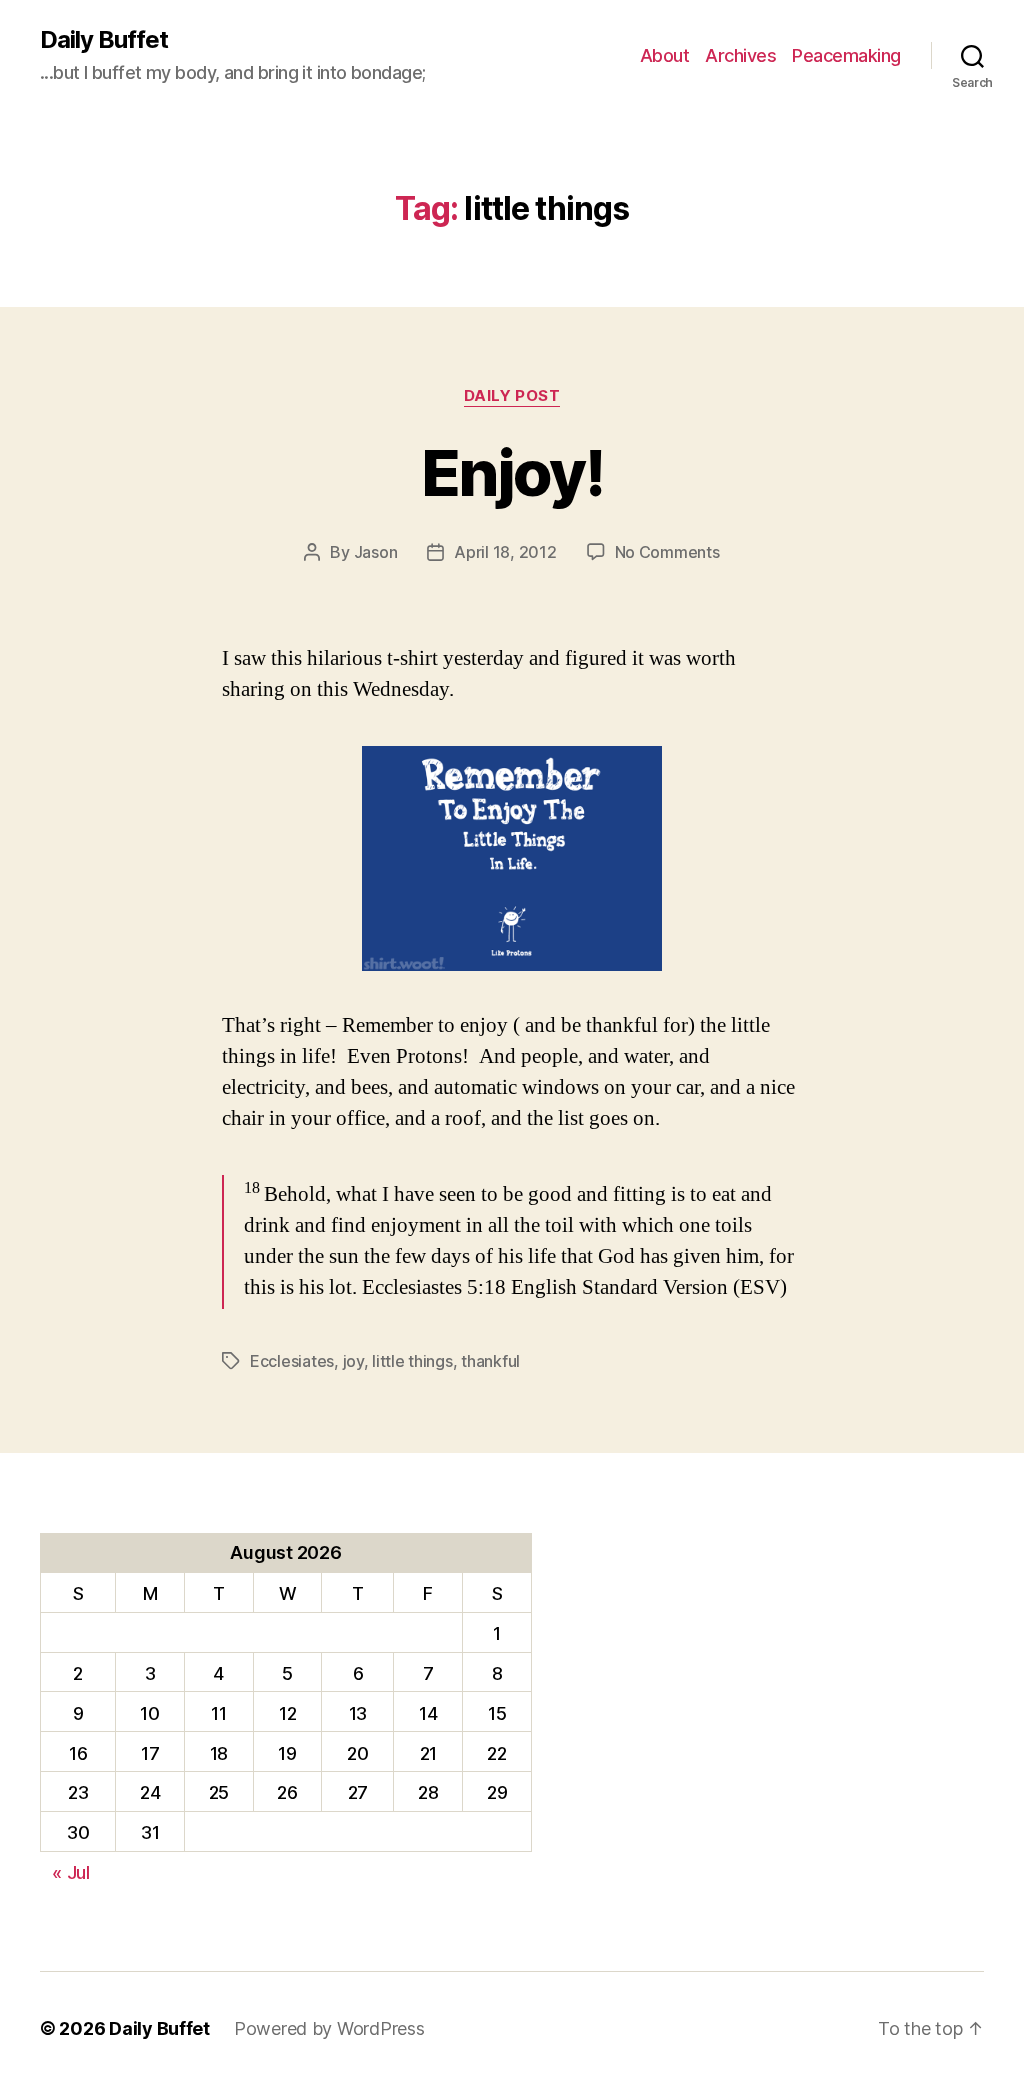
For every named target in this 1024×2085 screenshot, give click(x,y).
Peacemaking (846, 55)
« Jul (71, 1872)
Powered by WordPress (329, 2028)
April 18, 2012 (505, 552)
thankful (490, 1361)
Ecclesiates (292, 1361)
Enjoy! (512, 472)
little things (412, 1361)
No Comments (667, 552)
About (665, 55)
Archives (740, 55)
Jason (376, 552)
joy (353, 1361)
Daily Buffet (104, 40)
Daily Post (512, 396)
